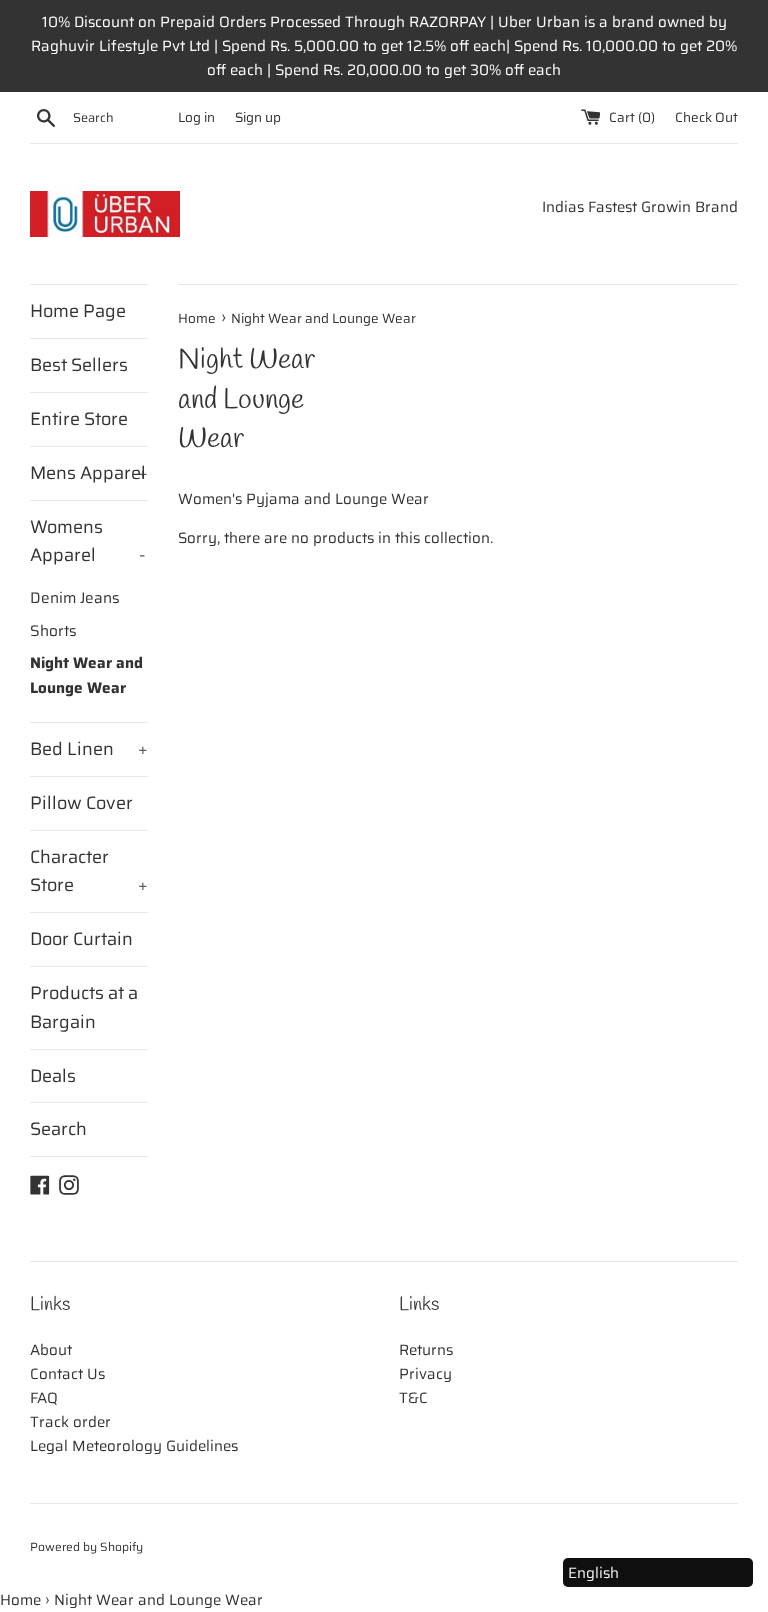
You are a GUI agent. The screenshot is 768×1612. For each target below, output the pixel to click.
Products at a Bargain (84, 1007)
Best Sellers (79, 365)
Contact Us (67, 1374)
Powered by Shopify (86, 1546)
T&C (413, 1398)
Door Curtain (81, 939)
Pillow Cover (81, 803)
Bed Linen (89, 749)
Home (20, 1600)
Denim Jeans (75, 598)
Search (58, 1129)
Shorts (53, 631)
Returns (426, 1350)
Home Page (78, 311)
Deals (53, 1076)
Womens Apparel (88, 541)
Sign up (258, 117)
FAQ (44, 1398)
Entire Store (79, 419)
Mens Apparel (89, 473)
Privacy (425, 1374)
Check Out (706, 117)
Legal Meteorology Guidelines (134, 1446)
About (51, 1350)
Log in (196, 117)
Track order (70, 1422)
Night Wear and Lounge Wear (86, 675)
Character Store (89, 871)
